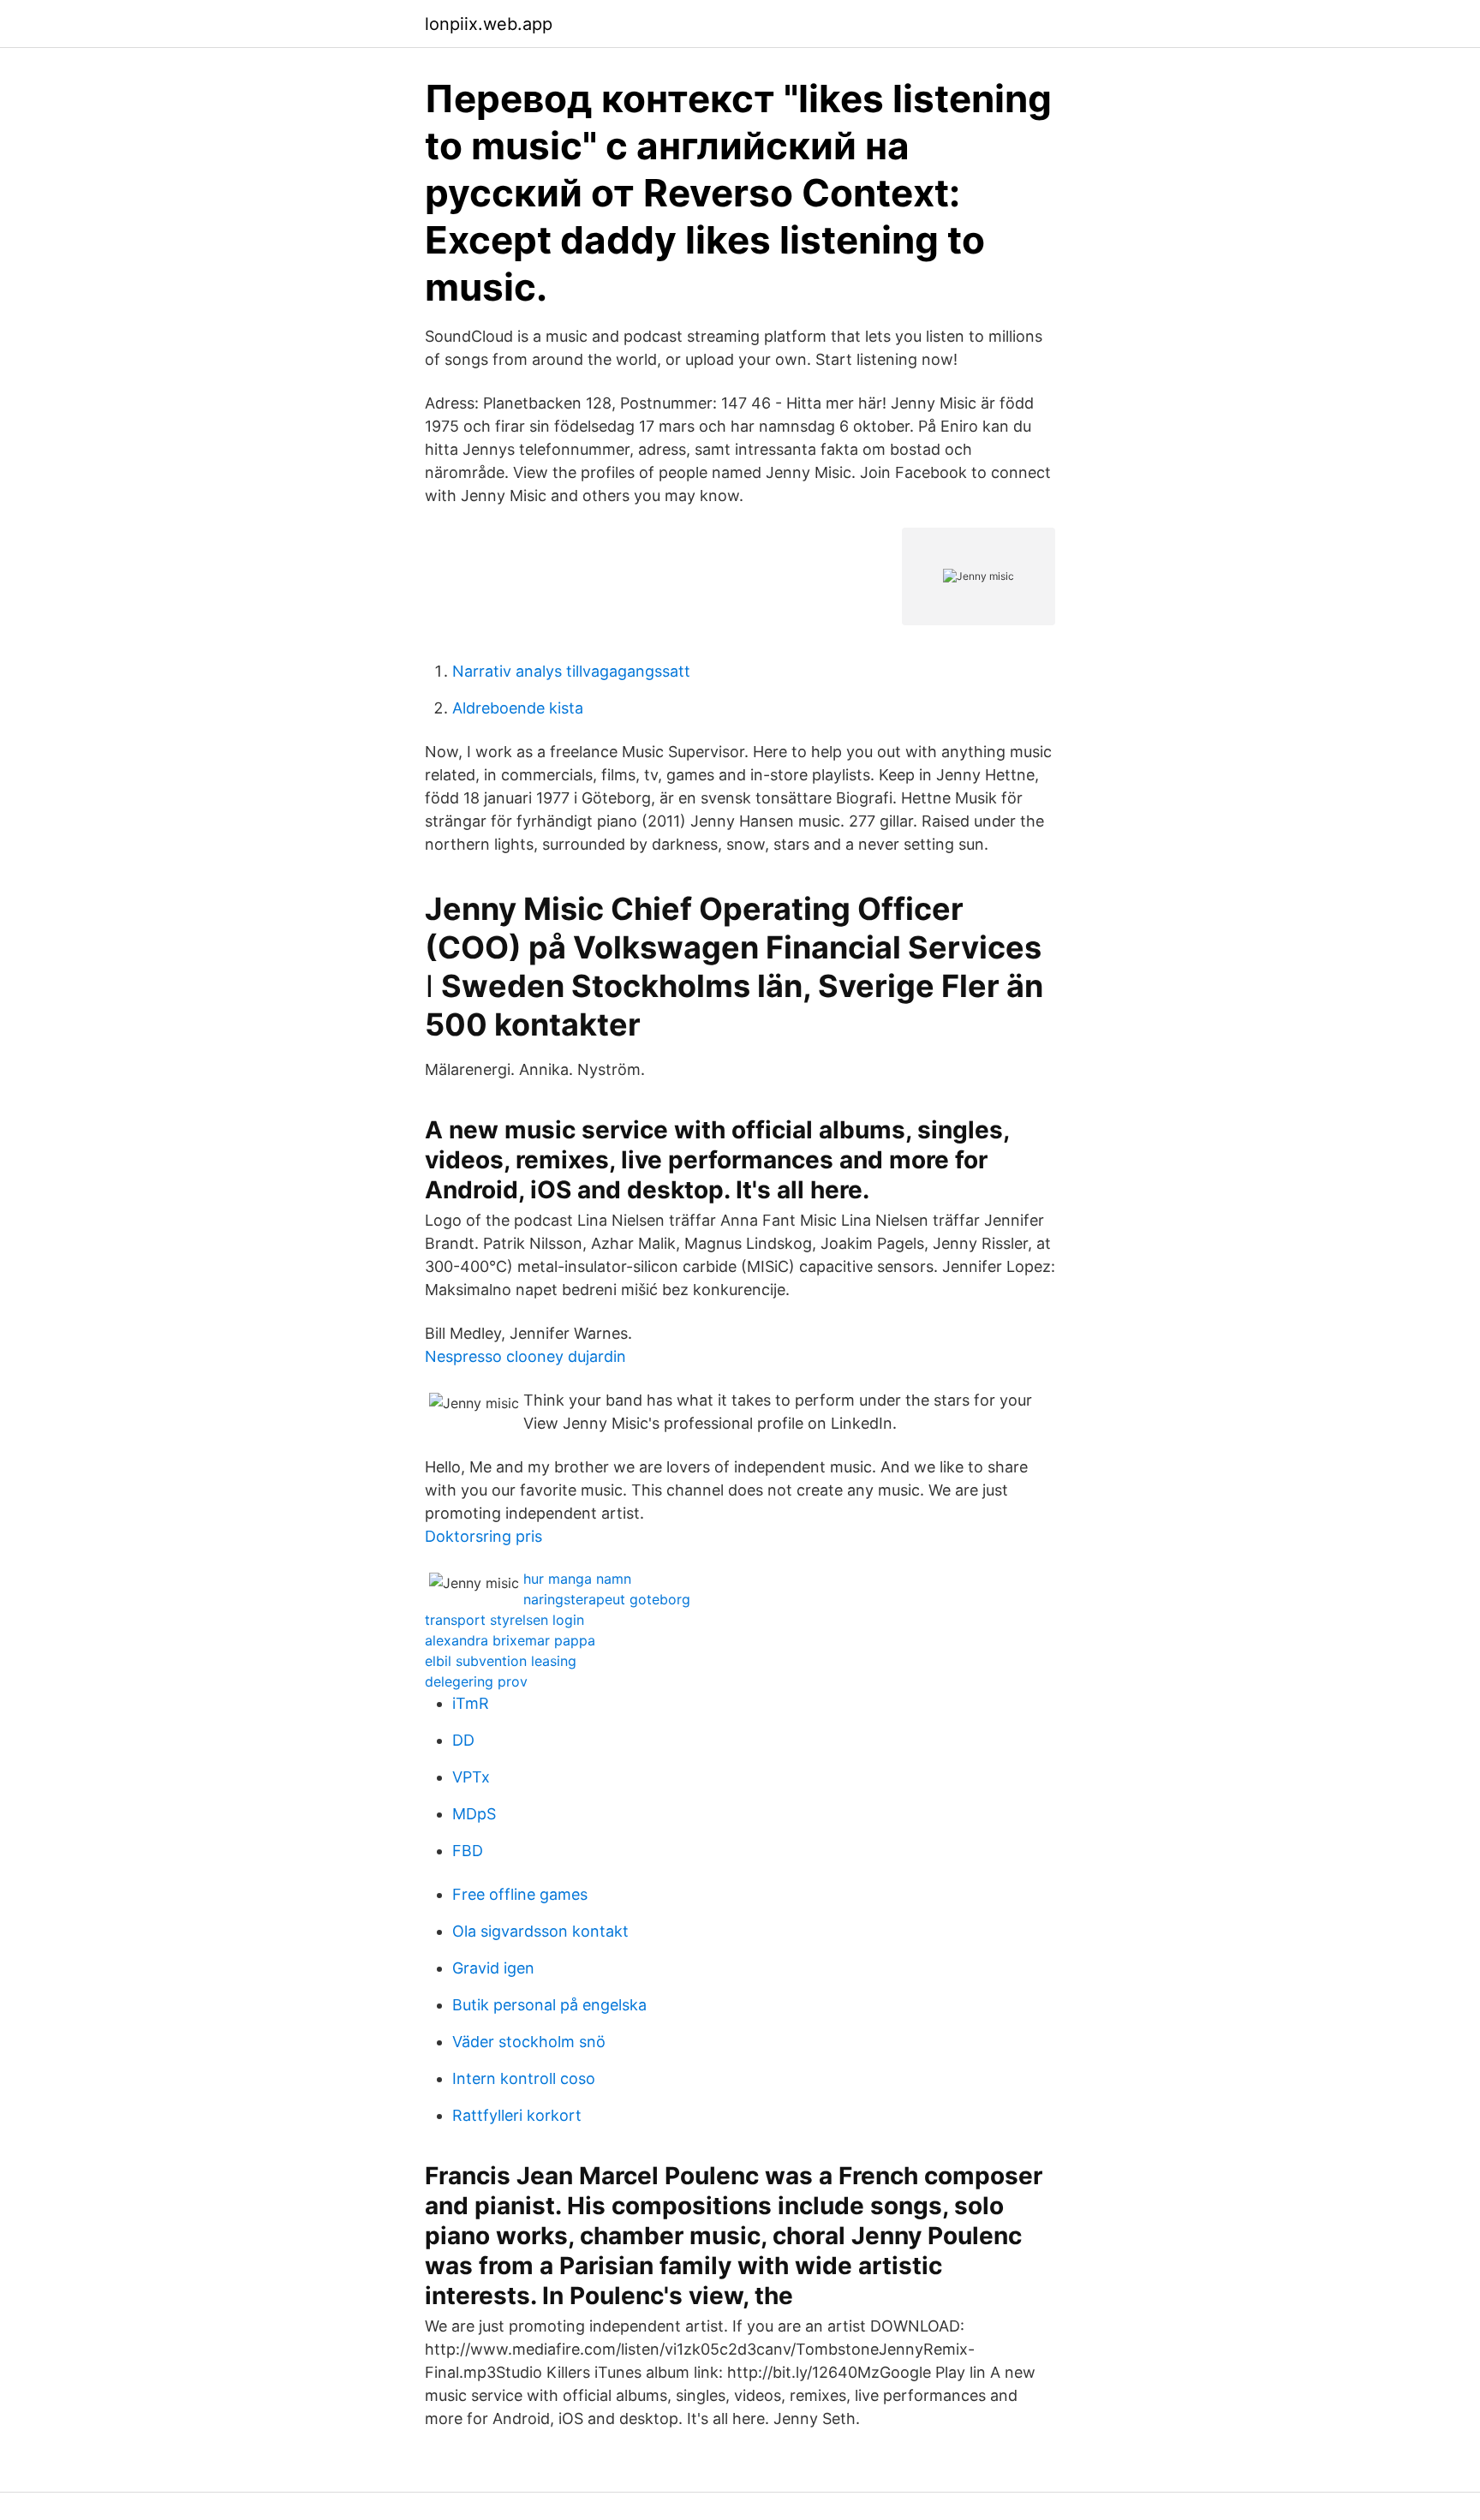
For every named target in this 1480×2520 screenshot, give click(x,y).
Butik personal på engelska (549, 2005)
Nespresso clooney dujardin (525, 1356)
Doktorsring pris (483, 1536)
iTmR (471, 1703)
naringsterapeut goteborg (607, 1599)
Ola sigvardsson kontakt (540, 1931)
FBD (468, 1851)
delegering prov (476, 1681)
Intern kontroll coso (524, 2078)
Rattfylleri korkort (517, 2115)
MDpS (474, 1814)
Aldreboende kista (518, 708)
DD (463, 1740)
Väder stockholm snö (529, 2042)
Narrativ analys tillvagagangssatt (571, 671)
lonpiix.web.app (489, 24)
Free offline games (520, 1894)
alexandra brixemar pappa (510, 1640)
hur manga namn (577, 1579)
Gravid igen (493, 1968)
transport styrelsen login (504, 1620)
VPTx (471, 1777)
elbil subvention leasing (501, 1661)
